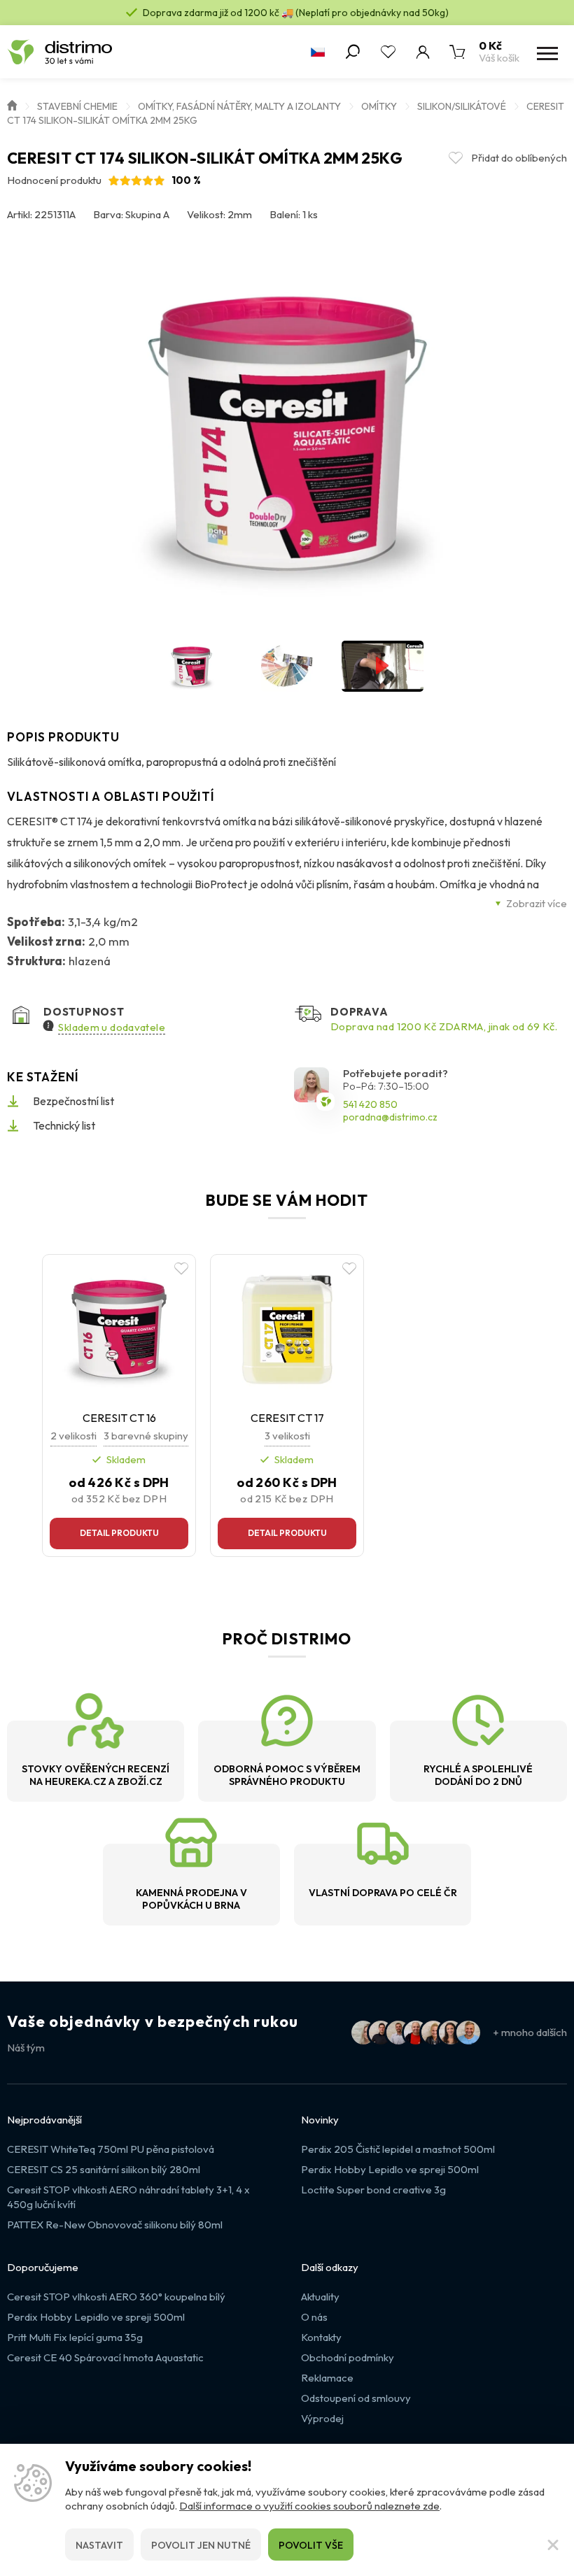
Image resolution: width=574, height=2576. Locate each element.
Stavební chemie (77, 106)
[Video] (383, 666)
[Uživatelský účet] (423, 52)
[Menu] (546, 52)
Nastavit (99, 2545)
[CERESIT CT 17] (287, 1328)
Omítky (379, 106)
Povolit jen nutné (201, 2545)
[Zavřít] (553, 2545)
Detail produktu (119, 1533)
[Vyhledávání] (353, 52)
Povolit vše (311, 2545)
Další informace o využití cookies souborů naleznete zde (309, 2506)
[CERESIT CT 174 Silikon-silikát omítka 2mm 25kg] (287, 431)
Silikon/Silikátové (462, 106)
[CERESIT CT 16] (119, 1328)
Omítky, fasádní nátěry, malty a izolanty (239, 106)
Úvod (12, 104)
